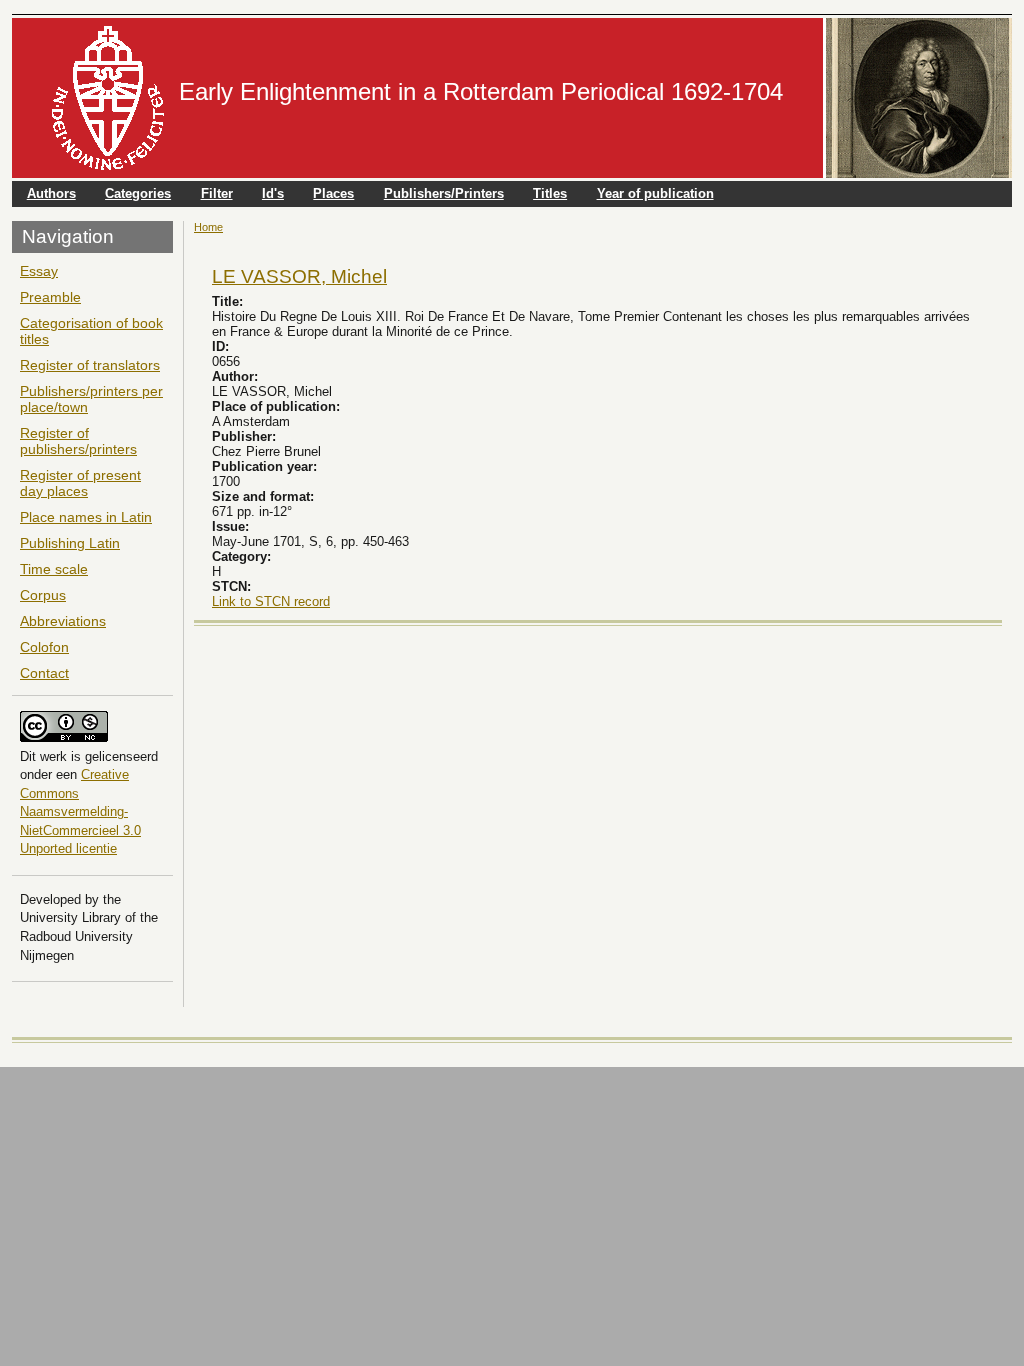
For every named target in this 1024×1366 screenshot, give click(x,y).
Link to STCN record (271, 601)
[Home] (108, 98)
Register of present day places (80, 483)
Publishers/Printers (444, 193)
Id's (273, 193)
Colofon (44, 647)
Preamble (50, 297)
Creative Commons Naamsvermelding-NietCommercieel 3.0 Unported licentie (80, 811)
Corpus (43, 595)
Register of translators (90, 365)
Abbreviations (63, 621)
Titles (550, 193)
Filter (217, 193)
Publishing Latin (70, 543)
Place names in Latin (86, 517)
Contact (44, 673)
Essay (39, 271)
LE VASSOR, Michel (299, 276)
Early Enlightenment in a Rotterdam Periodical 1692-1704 (481, 91)
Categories (138, 193)
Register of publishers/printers (78, 441)
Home (208, 227)
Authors (51, 193)
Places (333, 193)
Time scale (54, 569)
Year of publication (655, 193)
